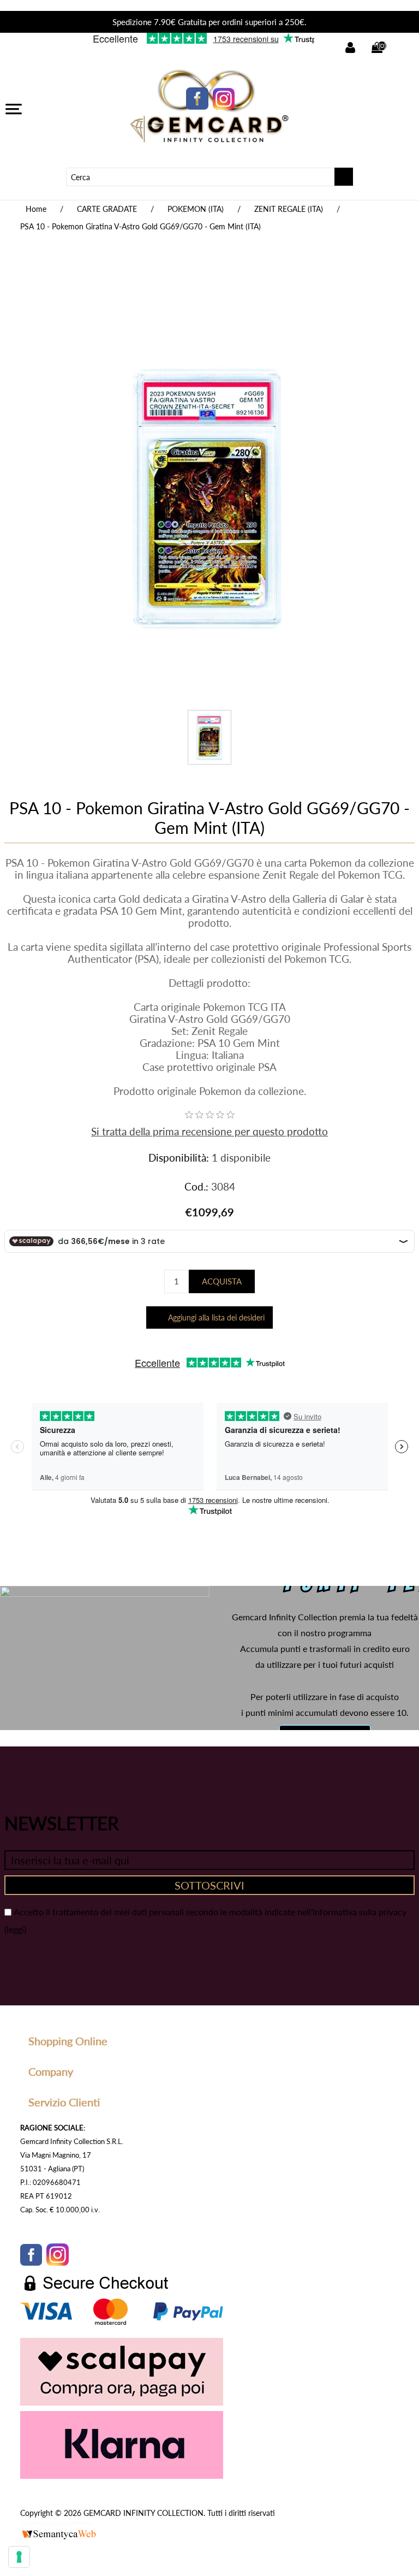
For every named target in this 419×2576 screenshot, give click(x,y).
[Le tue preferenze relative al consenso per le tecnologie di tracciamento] (19, 2557)
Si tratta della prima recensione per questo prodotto (209, 1131)
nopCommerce (73, 2523)
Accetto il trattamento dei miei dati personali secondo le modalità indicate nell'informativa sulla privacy (210, 1912)
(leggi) (15, 1929)
